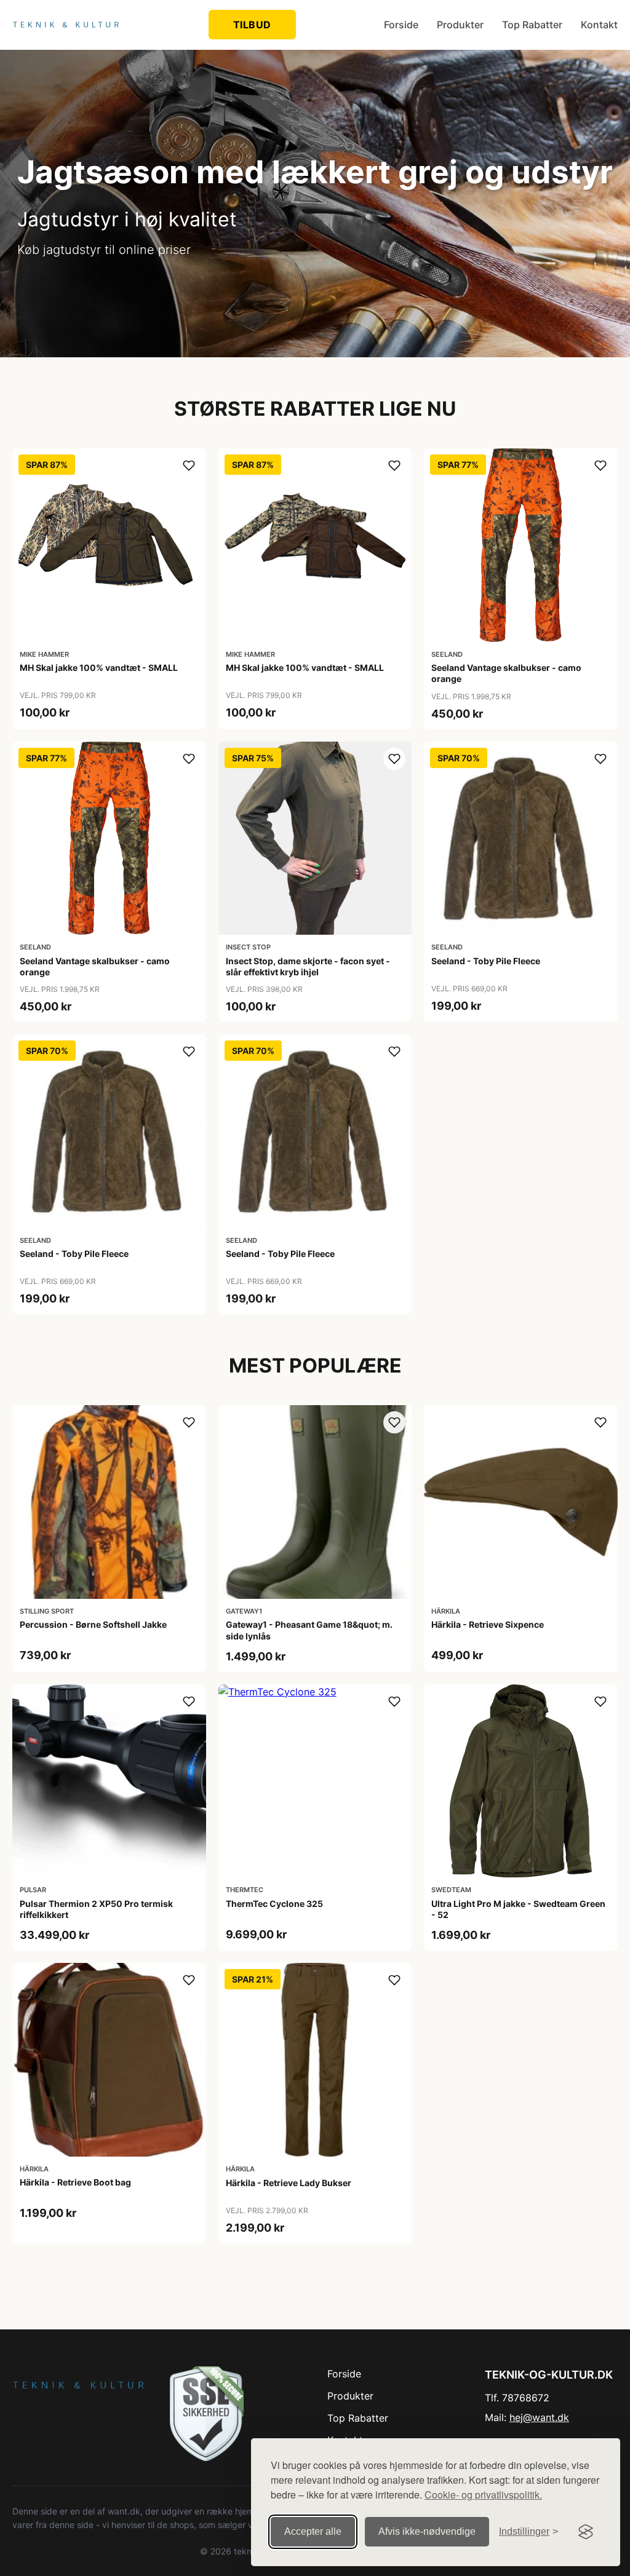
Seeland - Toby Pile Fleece (486, 961)
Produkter (460, 25)
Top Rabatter (532, 25)
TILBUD (252, 25)
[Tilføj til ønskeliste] (189, 466)
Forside (401, 25)
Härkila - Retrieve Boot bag (75, 2182)
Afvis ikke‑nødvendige (427, 2531)
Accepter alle (313, 2531)
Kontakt (599, 25)
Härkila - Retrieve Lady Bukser (289, 2183)
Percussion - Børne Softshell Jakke (93, 1624)
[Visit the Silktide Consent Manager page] (586, 2532)
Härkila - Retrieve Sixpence (488, 1624)
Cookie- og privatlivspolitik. (483, 2495)
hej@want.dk (539, 2417)
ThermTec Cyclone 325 (274, 1904)
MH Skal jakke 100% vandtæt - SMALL (99, 668)
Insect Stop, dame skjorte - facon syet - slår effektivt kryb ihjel (308, 966)
